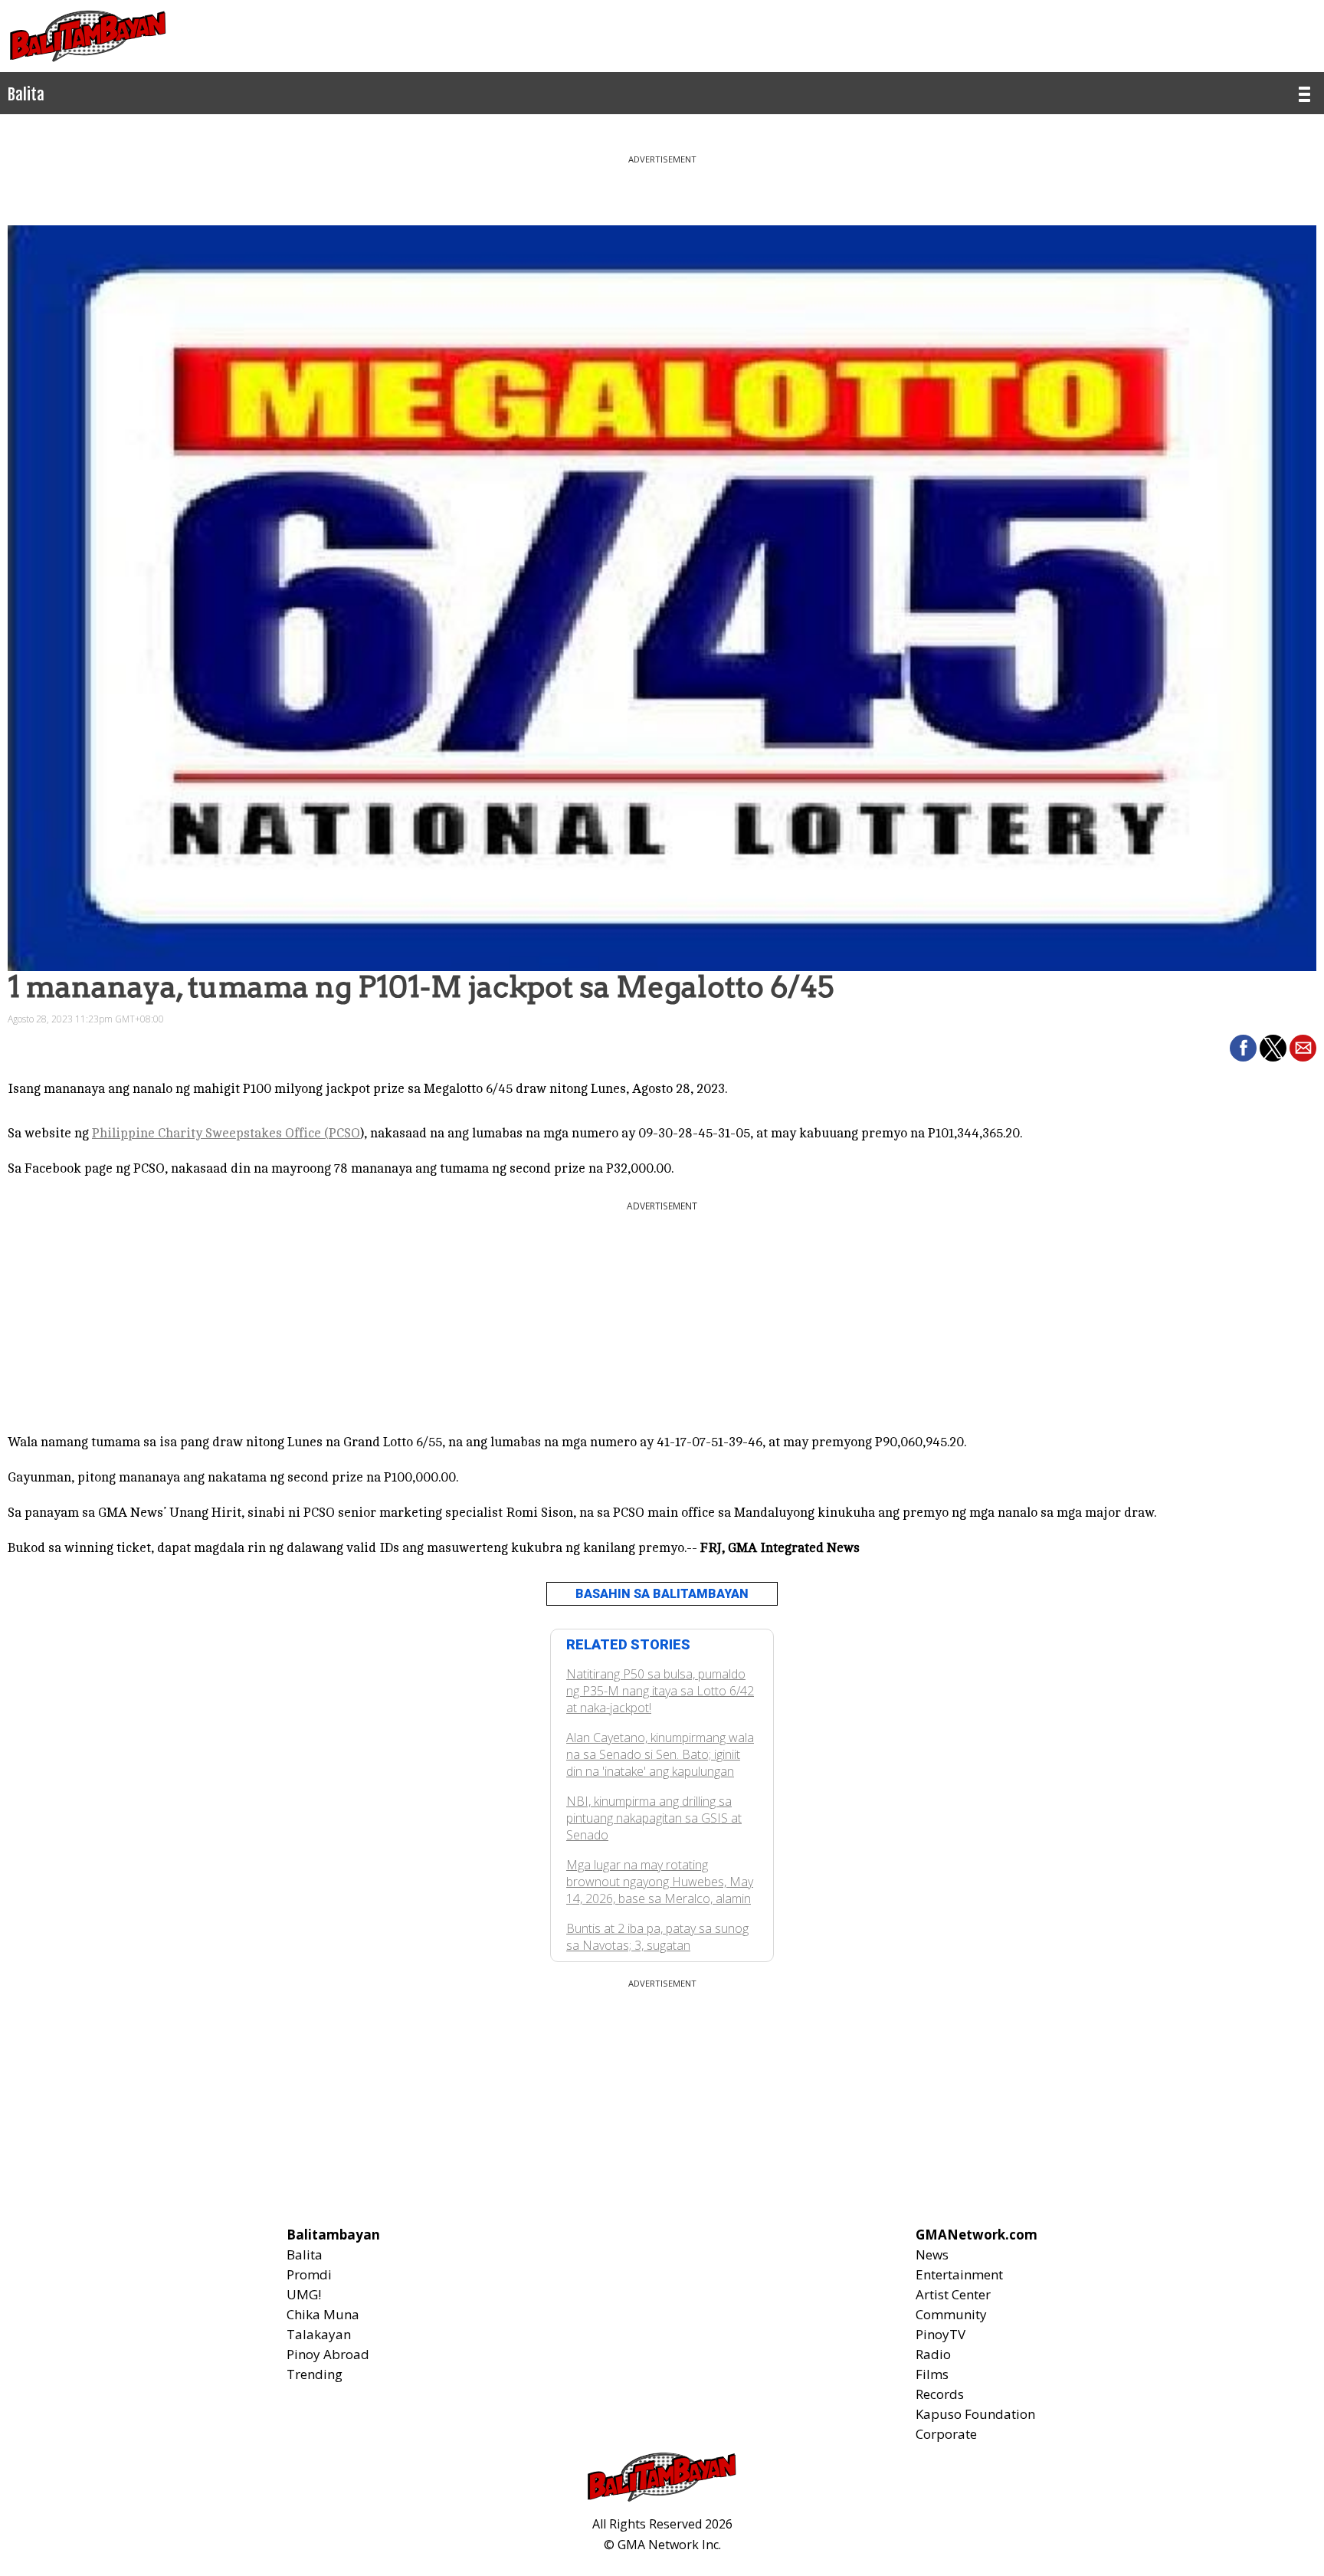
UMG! (304, 2294)
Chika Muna (323, 2314)
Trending (315, 2374)
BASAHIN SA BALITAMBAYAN (662, 1594)
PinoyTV (941, 2334)
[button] (1243, 1048)
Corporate (946, 2434)
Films (932, 2374)
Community (951, 2314)
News (932, 2254)
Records (940, 2394)
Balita (305, 2254)
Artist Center (953, 2294)
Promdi (309, 2274)
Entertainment (959, 2274)
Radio (933, 2354)
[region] (662, 184)
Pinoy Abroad (328, 2354)
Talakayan (319, 2334)
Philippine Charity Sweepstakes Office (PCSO (226, 1133)
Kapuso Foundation (975, 2414)
